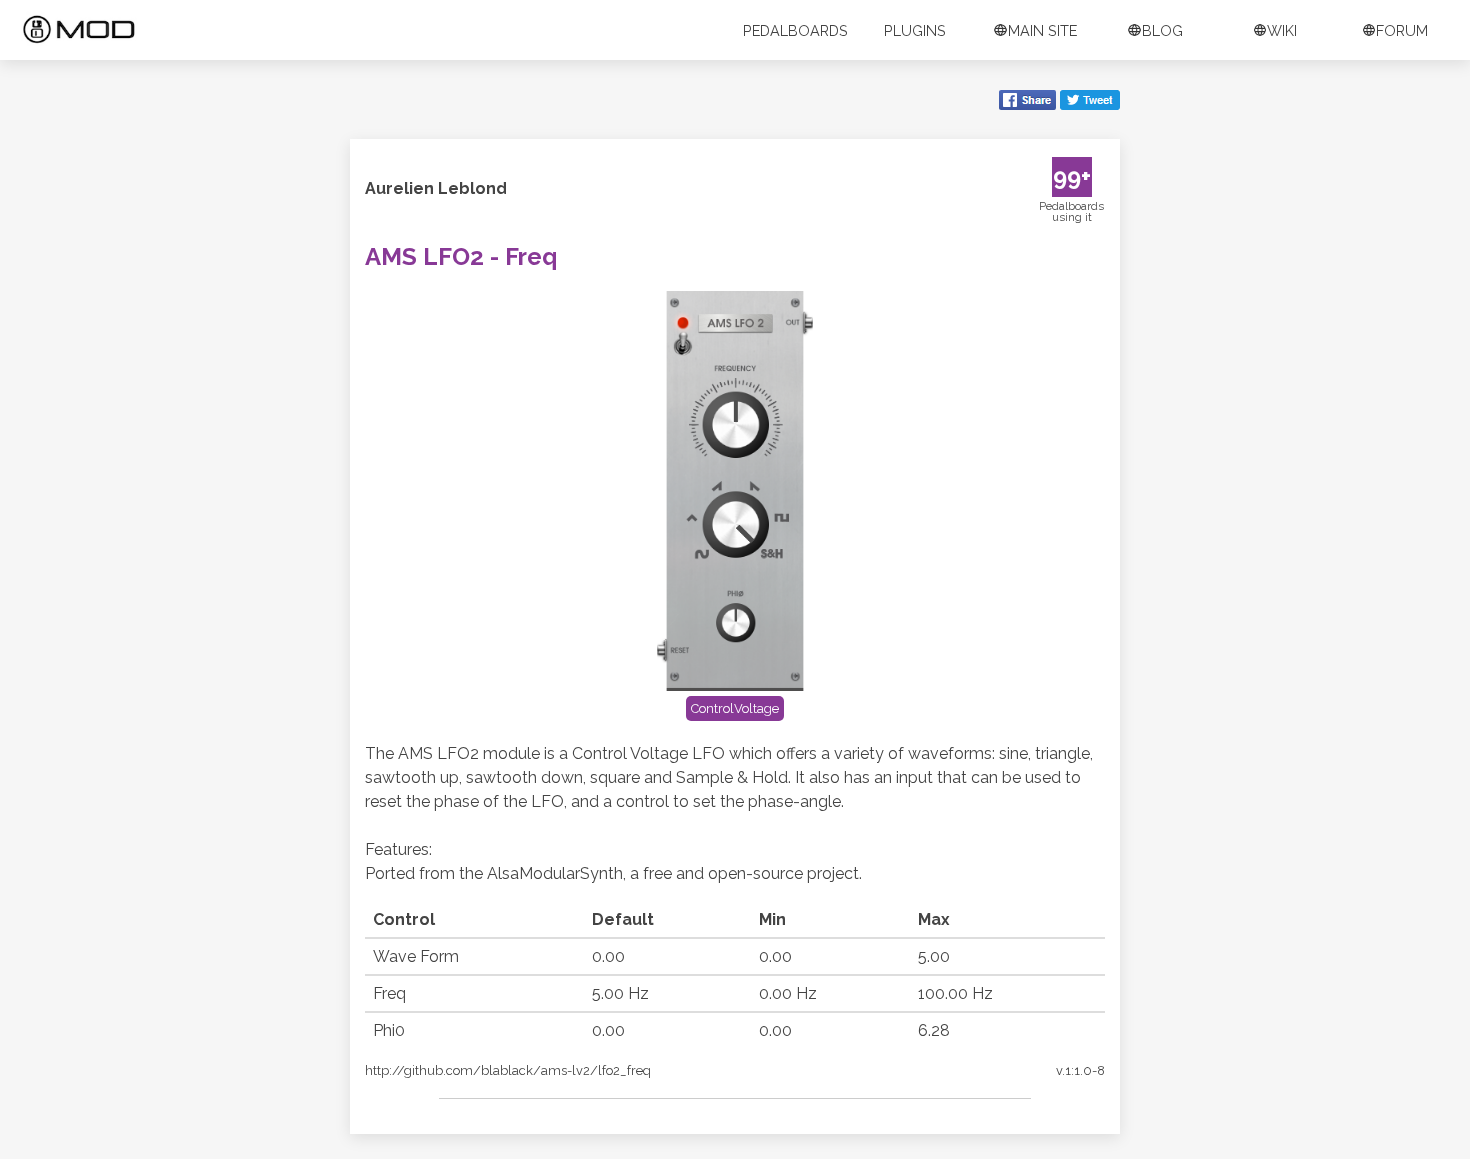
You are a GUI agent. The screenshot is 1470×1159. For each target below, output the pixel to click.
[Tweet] (1090, 102)
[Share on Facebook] (1027, 102)
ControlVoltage (735, 708)
